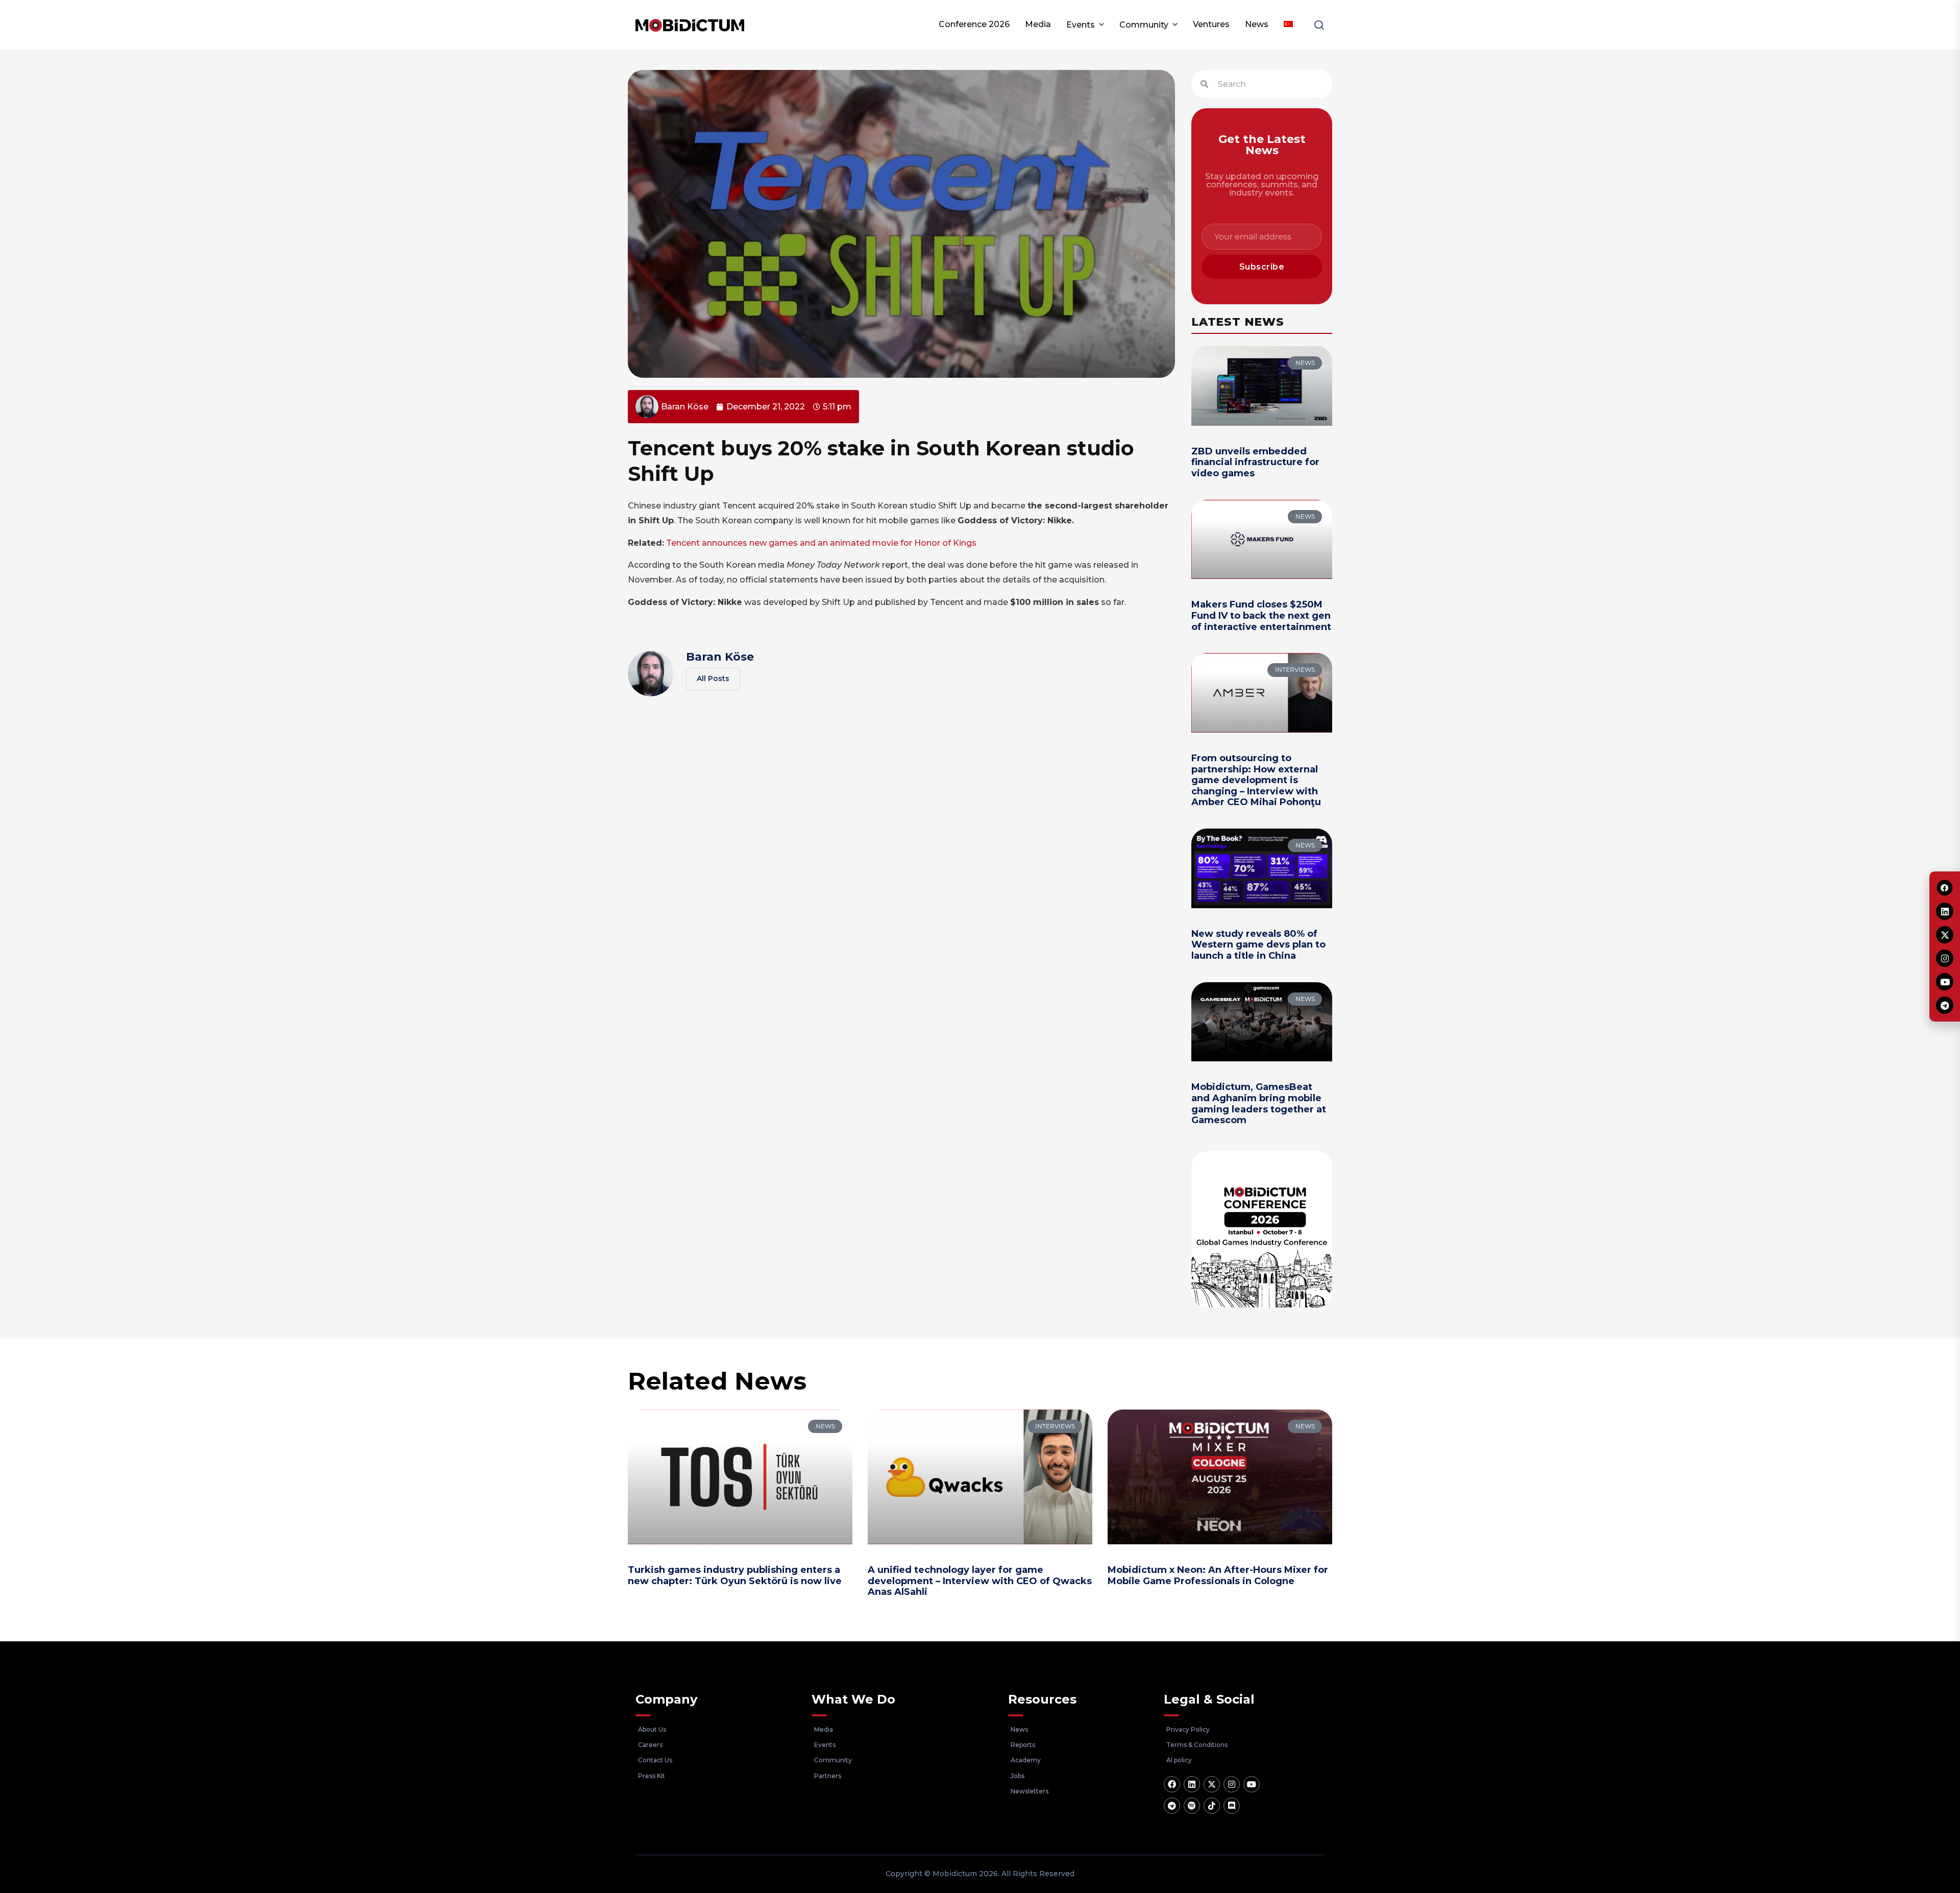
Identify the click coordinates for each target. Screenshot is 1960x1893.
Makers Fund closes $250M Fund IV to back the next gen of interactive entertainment (1261, 615)
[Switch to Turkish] (1288, 25)
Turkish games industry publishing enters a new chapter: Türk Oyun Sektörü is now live (735, 1575)
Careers (650, 1745)
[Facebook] (1172, 1784)
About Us (652, 1729)
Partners (828, 1776)
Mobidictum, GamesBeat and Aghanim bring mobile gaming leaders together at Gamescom (1259, 1103)
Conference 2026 (974, 24)
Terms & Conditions (1197, 1745)
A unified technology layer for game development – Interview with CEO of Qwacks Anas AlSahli (980, 1581)
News (1257, 24)
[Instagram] (1232, 1784)
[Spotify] (1192, 1806)
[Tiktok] (1212, 1806)
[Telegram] (1172, 1806)
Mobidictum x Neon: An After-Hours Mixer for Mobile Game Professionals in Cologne (1218, 1575)
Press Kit (652, 1776)
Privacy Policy (1188, 1729)
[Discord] (1232, 1806)
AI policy (1179, 1760)
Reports (1023, 1745)
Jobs (1018, 1776)
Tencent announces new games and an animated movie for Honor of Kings (821, 543)
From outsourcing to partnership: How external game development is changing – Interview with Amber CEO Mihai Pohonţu (1256, 780)
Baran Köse (720, 657)
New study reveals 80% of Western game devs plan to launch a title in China (1258, 945)
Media (1038, 24)
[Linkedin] (1192, 1784)
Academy (1026, 1760)
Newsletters (1030, 1791)
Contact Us (655, 1760)
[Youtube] (1252, 1784)
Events (1081, 25)
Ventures (1211, 24)
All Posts (713, 678)
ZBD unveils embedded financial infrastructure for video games (1255, 462)
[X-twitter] (1212, 1784)
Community (1144, 25)
